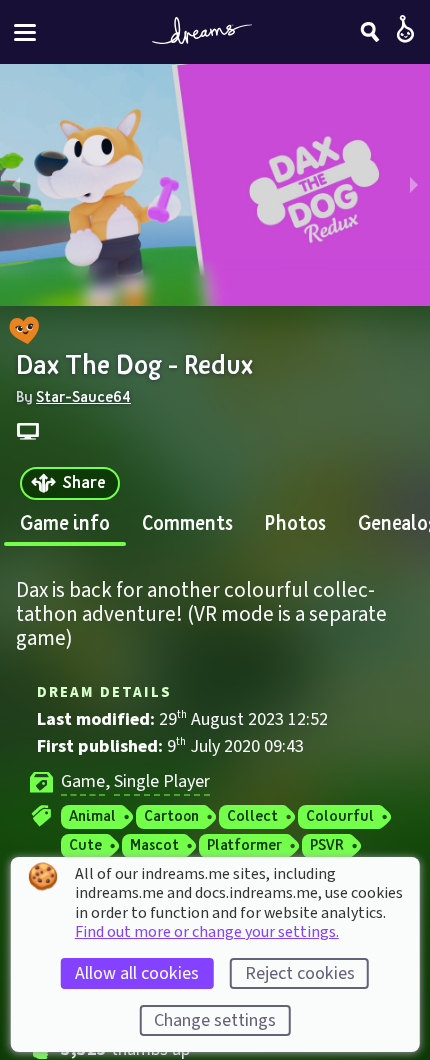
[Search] (370, 32)
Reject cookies (300, 973)
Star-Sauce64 (83, 396)
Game (83, 781)
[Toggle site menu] (25, 32)
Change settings (215, 1020)
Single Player (162, 781)
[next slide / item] (414, 185)
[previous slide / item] (16, 185)
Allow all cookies (137, 973)
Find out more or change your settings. (207, 932)
